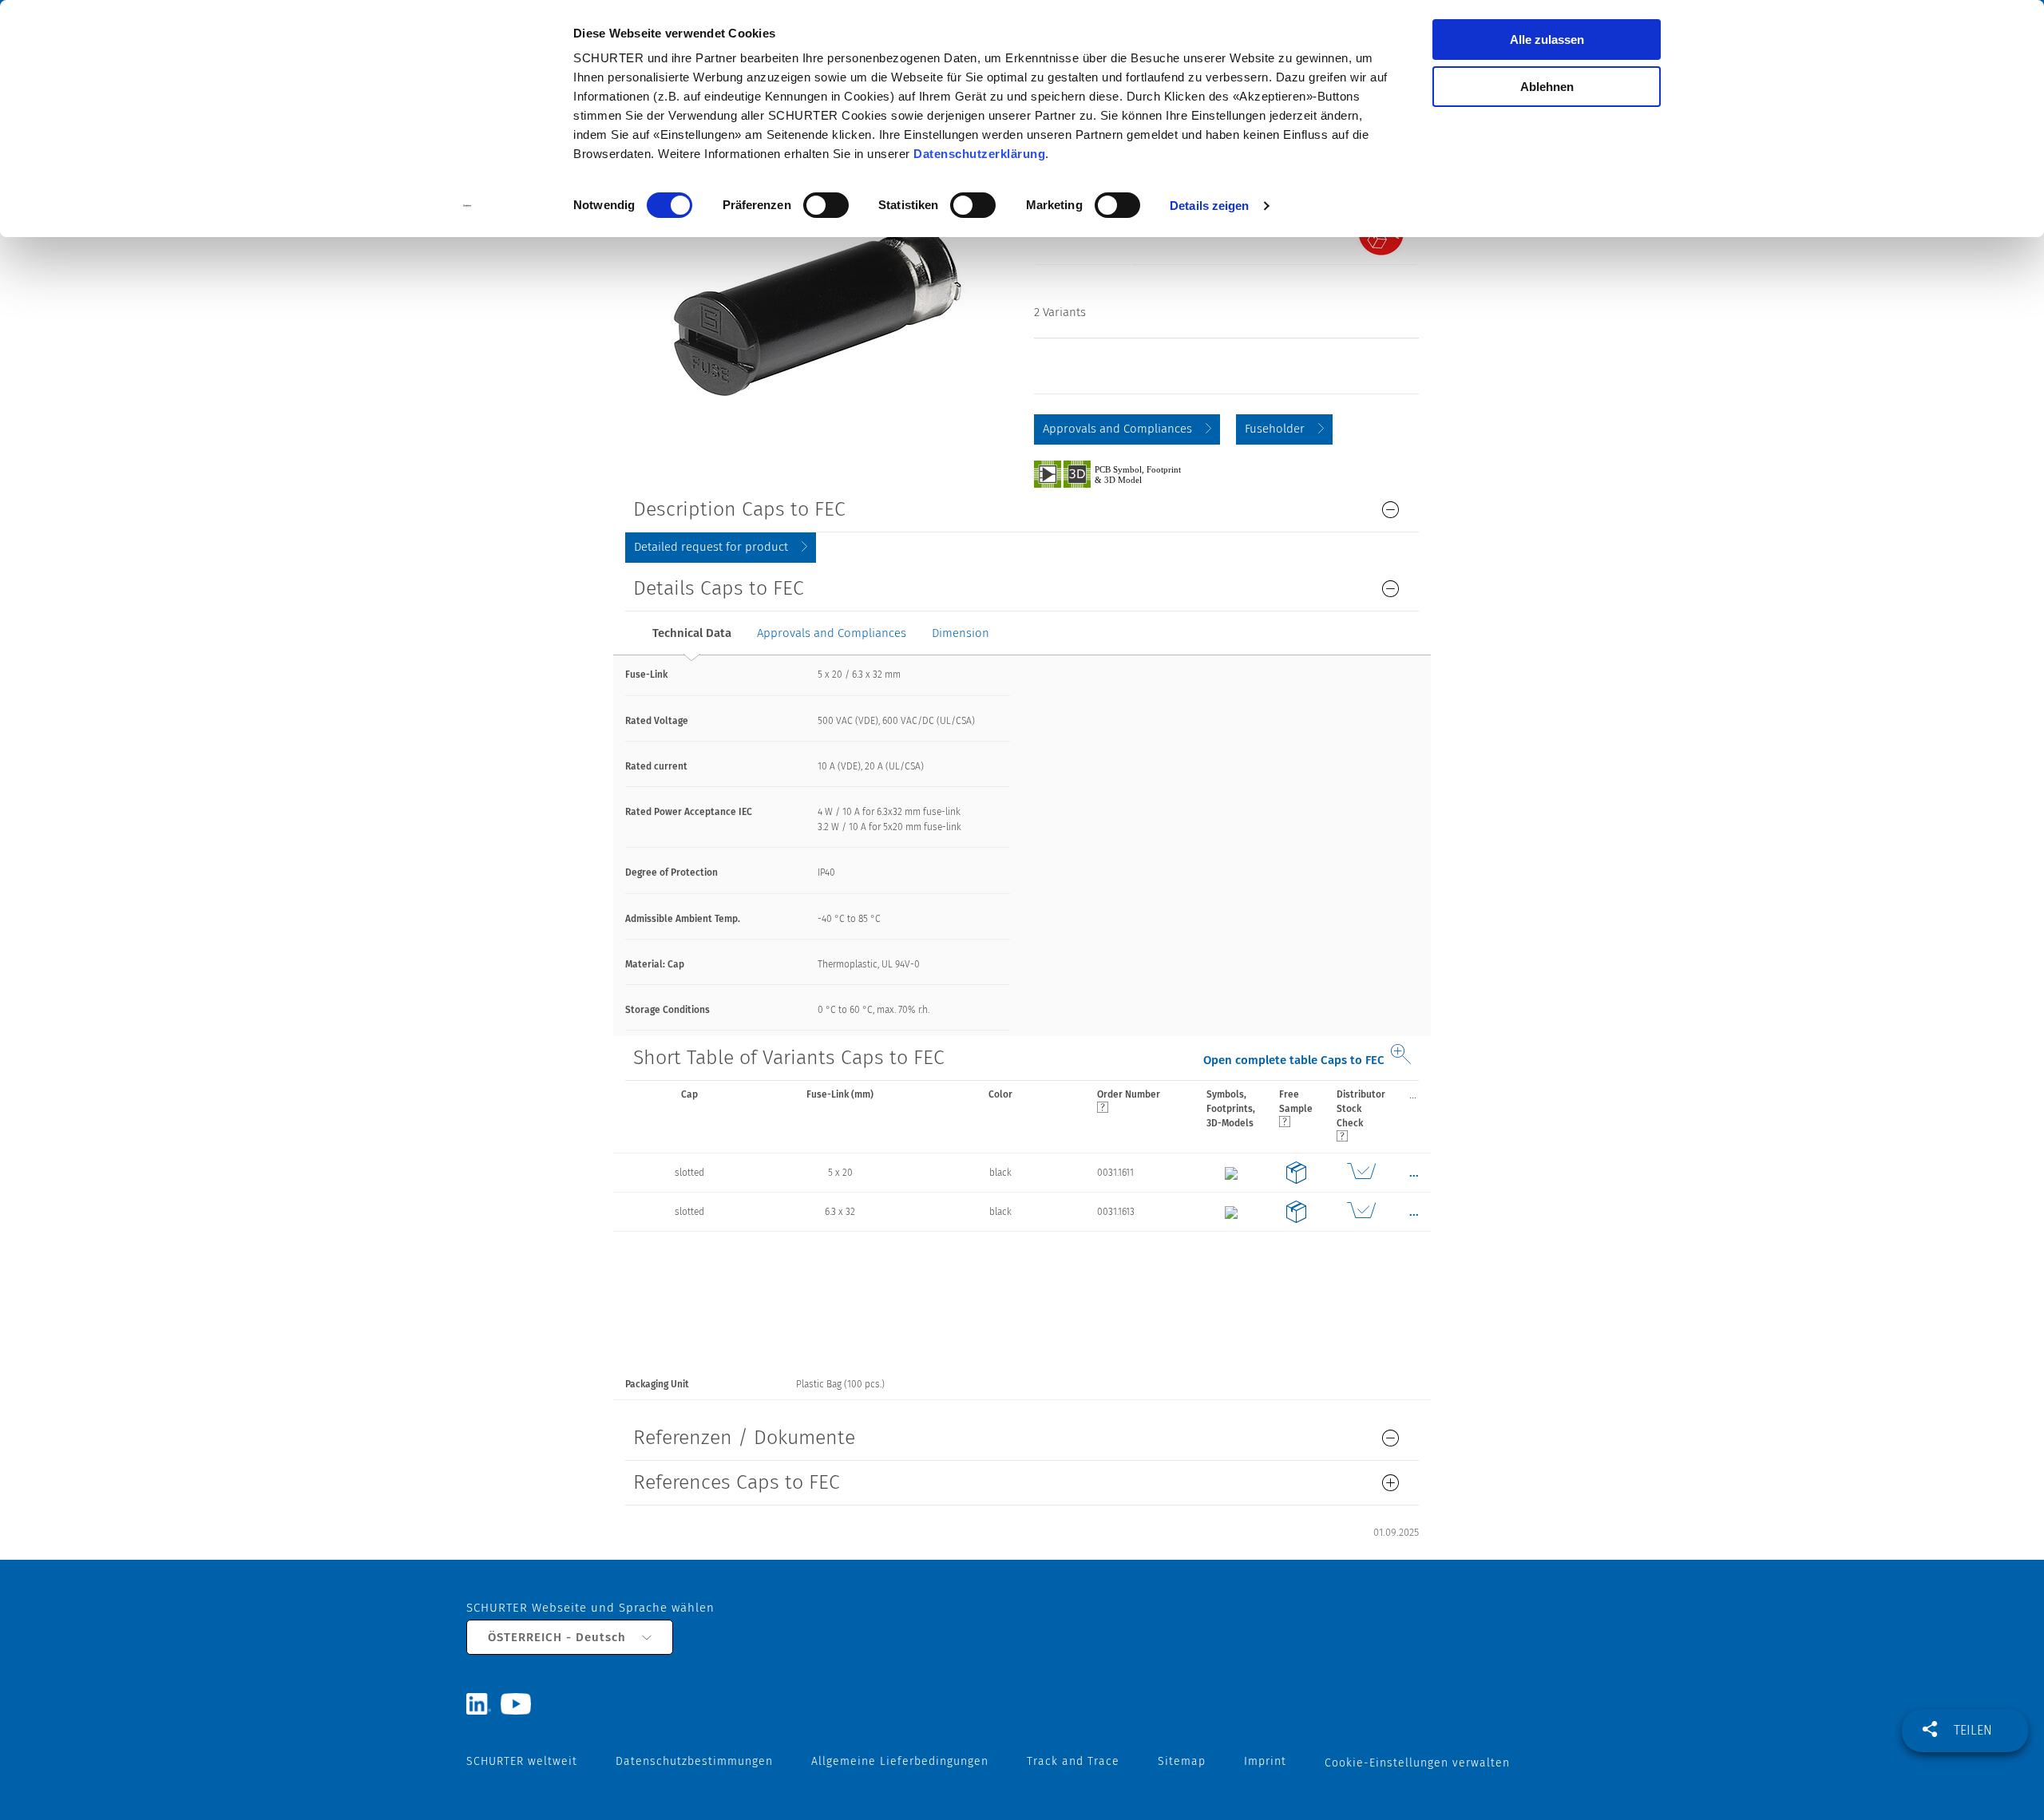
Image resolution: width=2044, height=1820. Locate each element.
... (1413, 1094)
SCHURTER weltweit (522, 1761)
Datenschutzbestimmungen (694, 1761)
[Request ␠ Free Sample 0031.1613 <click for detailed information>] (1296, 1212)
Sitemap (1182, 1761)
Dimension (961, 633)
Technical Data (692, 633)
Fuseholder (1275, 429)
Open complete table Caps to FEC (1294, 1060)
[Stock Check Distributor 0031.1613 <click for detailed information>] (1361, 1212)
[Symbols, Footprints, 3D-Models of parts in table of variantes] (1126, 473)
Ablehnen (1547, 87)
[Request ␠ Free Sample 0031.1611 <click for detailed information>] (1296, 1173)
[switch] (826, 205)
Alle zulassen (1547, 40)
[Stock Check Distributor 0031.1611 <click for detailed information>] (1361, 1173)
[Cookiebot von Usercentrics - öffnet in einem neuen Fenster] (467, 206)
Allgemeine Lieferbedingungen (900, 1761)
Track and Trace (1073, 1761)
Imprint (1265, 1761)
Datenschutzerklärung (979, 154)
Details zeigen (1209, 206)
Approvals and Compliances (1117, 429)
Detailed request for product (711, 547)
